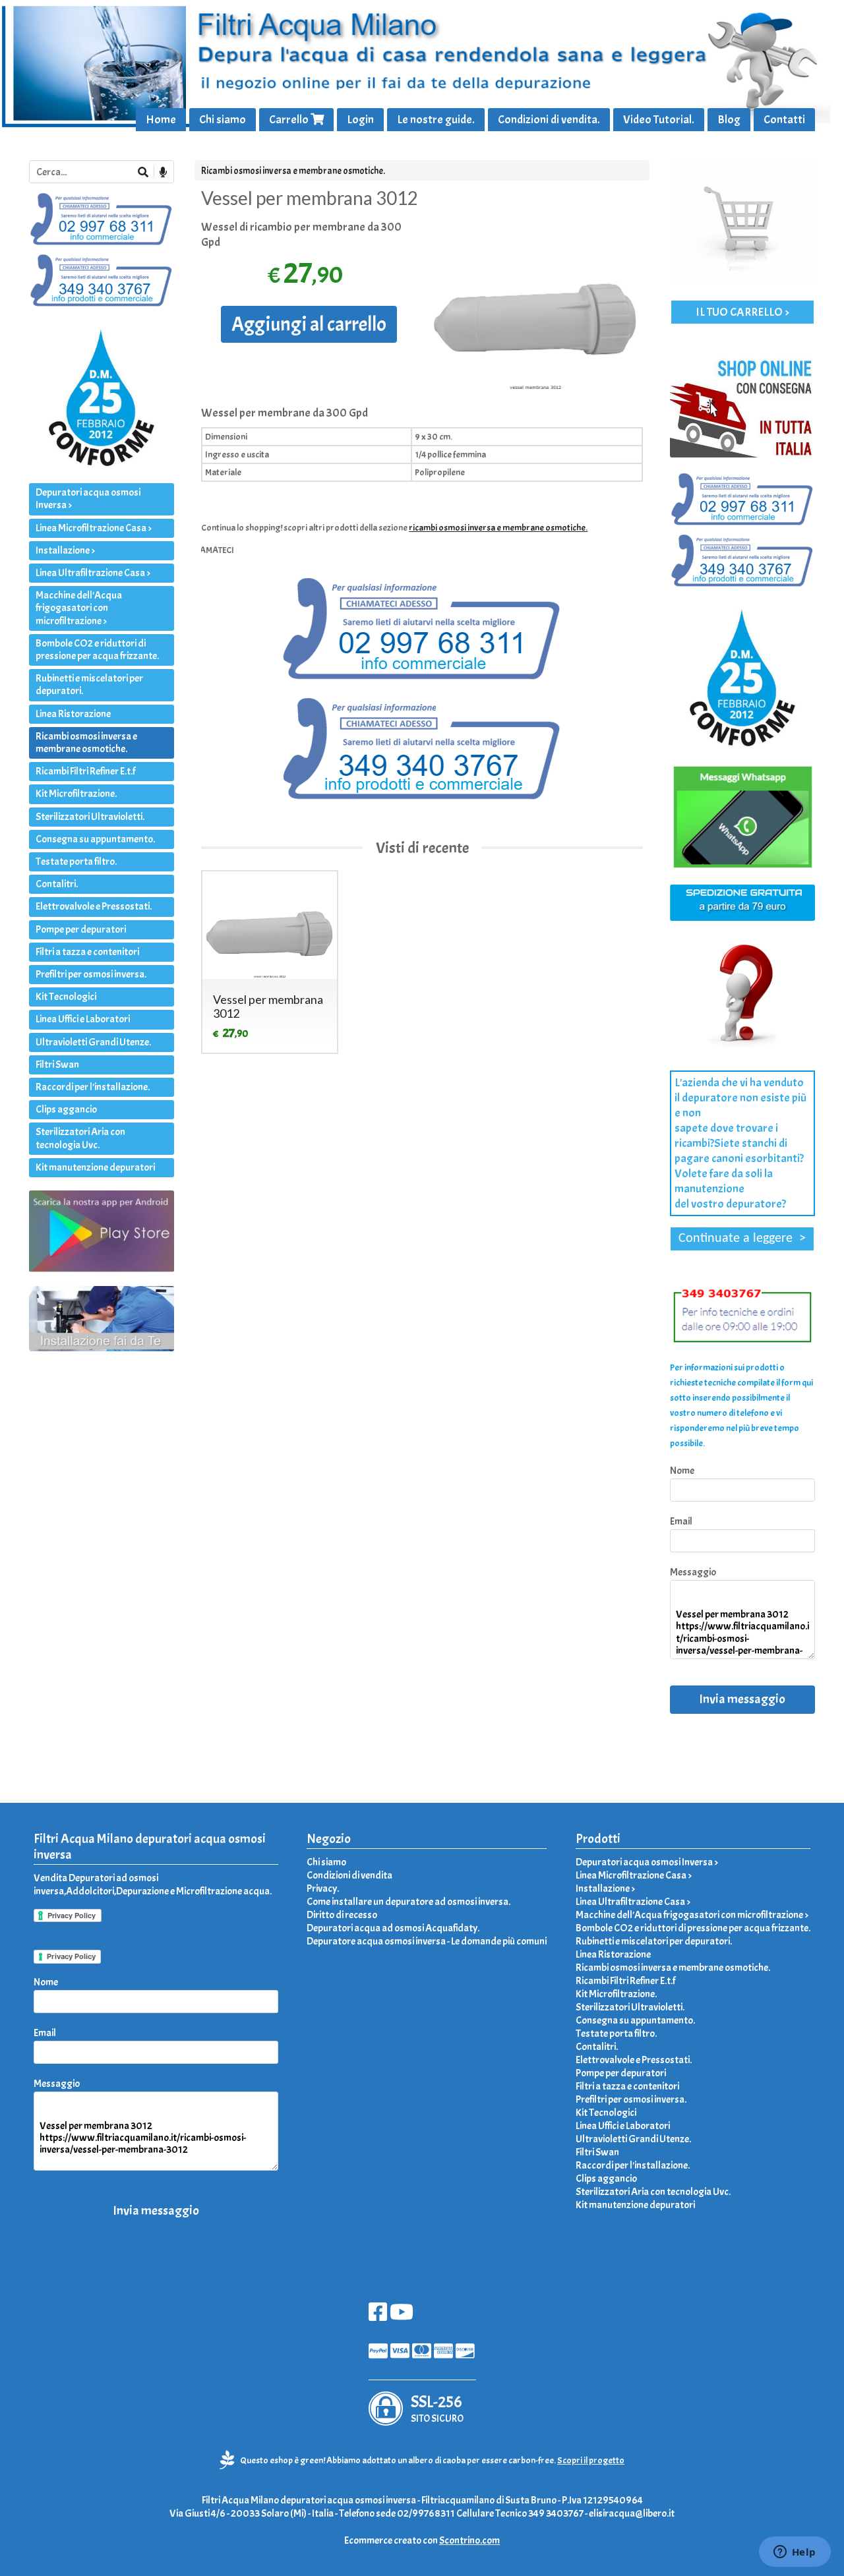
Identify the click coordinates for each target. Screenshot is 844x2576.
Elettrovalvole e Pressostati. (94, 906)
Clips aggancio (66, 1109)
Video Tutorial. (659, 120)
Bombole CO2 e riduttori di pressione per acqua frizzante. (97, 650)
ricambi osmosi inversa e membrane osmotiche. (498, 528)
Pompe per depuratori (81, 929)
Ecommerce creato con (422, 2540)
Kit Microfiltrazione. (76, 794)
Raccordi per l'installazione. (93, 1087)
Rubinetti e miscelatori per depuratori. (89, 685)
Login (360, 120)
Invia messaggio (742, 1699)
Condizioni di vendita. (549, 120)
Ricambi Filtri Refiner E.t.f (85, 771)
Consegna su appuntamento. (95, 839)
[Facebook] (378, 2316)
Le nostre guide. (436, 120)
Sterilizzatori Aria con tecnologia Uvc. (80, 1138)
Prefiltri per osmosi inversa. (91, 974)
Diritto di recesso (342, 1915)
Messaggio (693, 1572)
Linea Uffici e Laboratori (83, 1019)
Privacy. (323, 1888)
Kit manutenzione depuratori (95, 1167)
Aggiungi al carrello (309, 324)
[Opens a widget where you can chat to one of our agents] (795, 2553)
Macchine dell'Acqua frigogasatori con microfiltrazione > (79, 608)
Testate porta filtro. (76, 862)
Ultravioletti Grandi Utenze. (93, 1042)
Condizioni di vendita (349, 1875)
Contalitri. (57, 884)
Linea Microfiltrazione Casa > (94, 528)
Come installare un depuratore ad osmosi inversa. (408, 1902)
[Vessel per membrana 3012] (535, 306)
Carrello (290, 120)
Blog (729, 120)
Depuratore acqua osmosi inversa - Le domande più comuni (427, 1941)
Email (681, 1521)
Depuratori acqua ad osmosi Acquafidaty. (393, 1928)
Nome (682, 1471)
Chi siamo (223, 120)
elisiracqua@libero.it (632, 2513)
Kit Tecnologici (66, 997)
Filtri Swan (57, 1065)
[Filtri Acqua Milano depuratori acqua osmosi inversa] (422, 66)
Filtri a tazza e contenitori (87, 952)
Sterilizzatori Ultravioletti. (90, 817)
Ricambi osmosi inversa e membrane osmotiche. (293, 171)
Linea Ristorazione (73, 714)
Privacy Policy (71, 1956)
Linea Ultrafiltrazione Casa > (93, 573)
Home (161, 120)
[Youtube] (402, 2316)
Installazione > (65, 550)
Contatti (784, 120)
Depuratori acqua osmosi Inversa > (88, 499)
